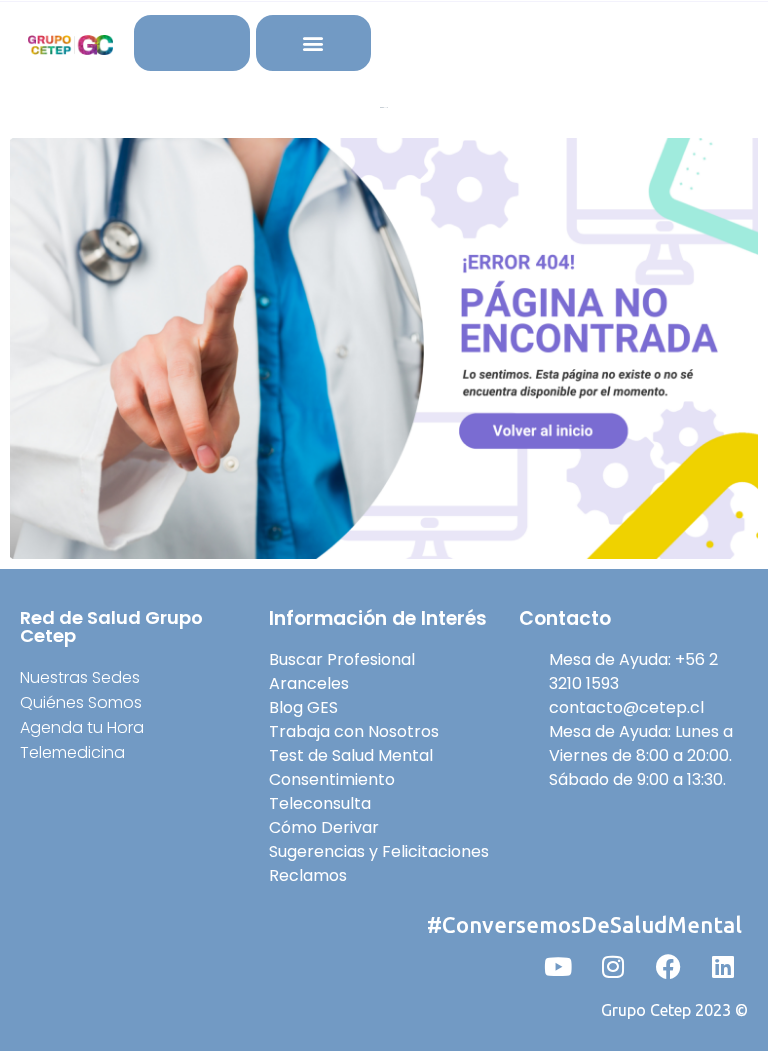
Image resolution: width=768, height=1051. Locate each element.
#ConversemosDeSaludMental (584, 924)
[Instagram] (613, 967)
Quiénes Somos (81, 702)
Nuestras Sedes (80, 677)
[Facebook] (668, 967)
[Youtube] (558, 967)
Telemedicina (72, 752)
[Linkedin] (723, 967)
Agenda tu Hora (82, 727)
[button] (313, 43)
